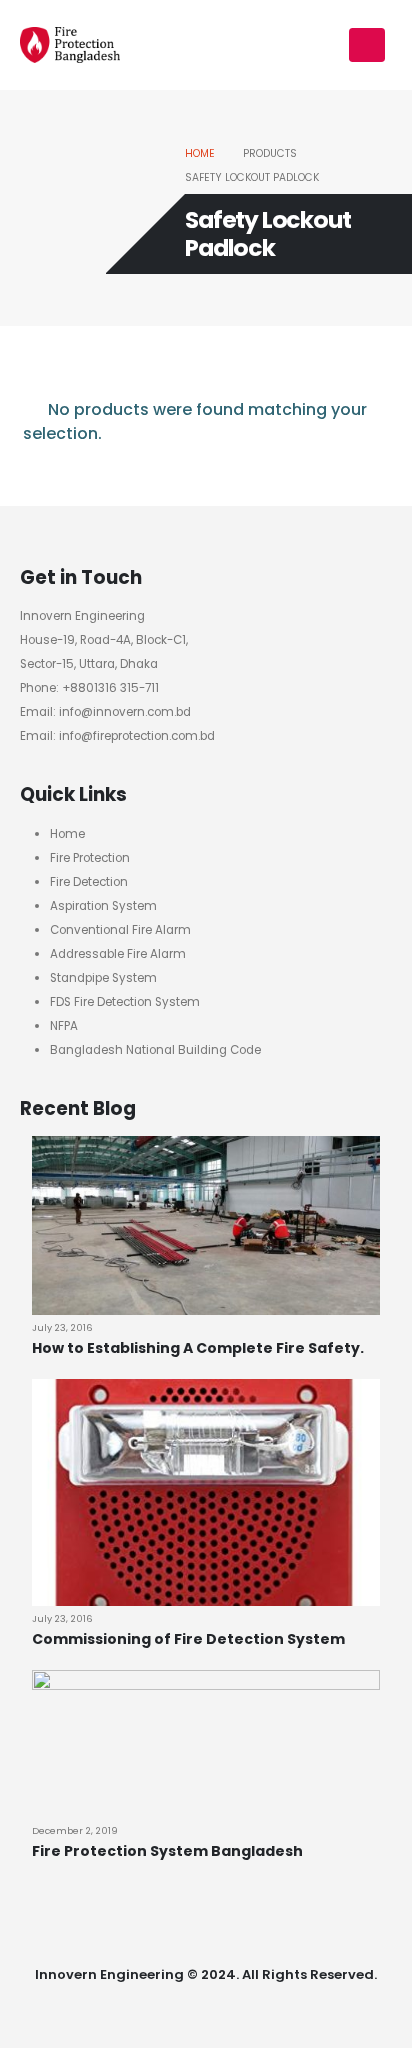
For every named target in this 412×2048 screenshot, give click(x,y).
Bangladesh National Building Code (155, 1050)
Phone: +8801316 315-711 (89, 688)
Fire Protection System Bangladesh (167, 1851)
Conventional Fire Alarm (120, 930)
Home (67, 834)
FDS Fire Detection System (125, 1002)
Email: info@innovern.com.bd (105, 712)
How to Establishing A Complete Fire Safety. (198, 1348)
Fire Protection (90, 858)
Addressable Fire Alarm (118, 954)
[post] (206, 1225)
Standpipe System (103, 978)
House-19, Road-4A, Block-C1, (104, 640)
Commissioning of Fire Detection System (188, 1639)
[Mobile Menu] (367, 45)
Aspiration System (103, 906)
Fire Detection (89, 882)
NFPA (64, 1026)
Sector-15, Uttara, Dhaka (89, 664)
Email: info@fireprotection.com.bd (117, 736)
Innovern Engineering (82, 616)
